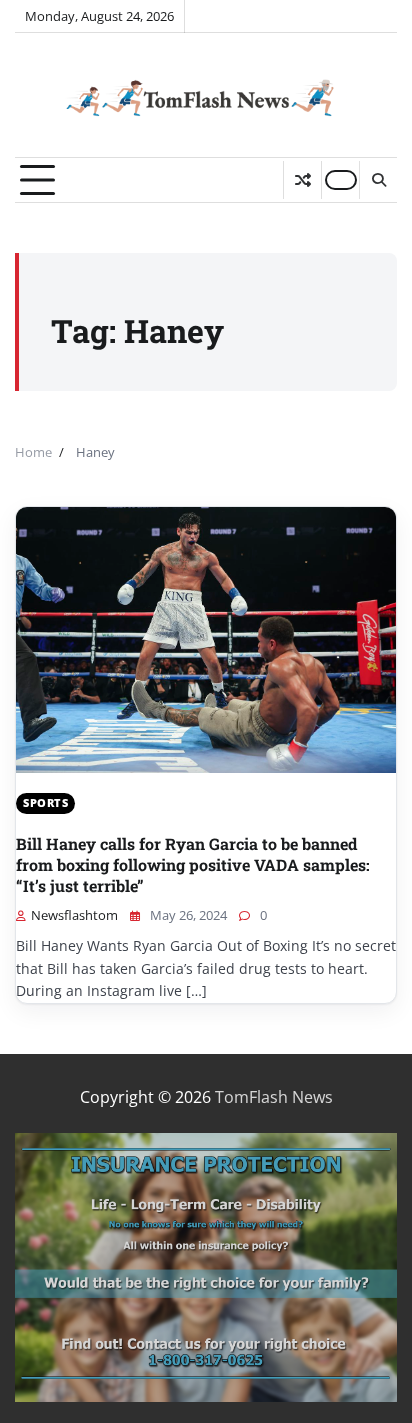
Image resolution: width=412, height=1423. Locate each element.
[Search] (378, 180)
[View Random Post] (302, 180)
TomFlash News (274, 1097)
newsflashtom (74, 915)
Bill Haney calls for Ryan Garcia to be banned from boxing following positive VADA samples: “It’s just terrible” (193, 864)
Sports (45, 802)
